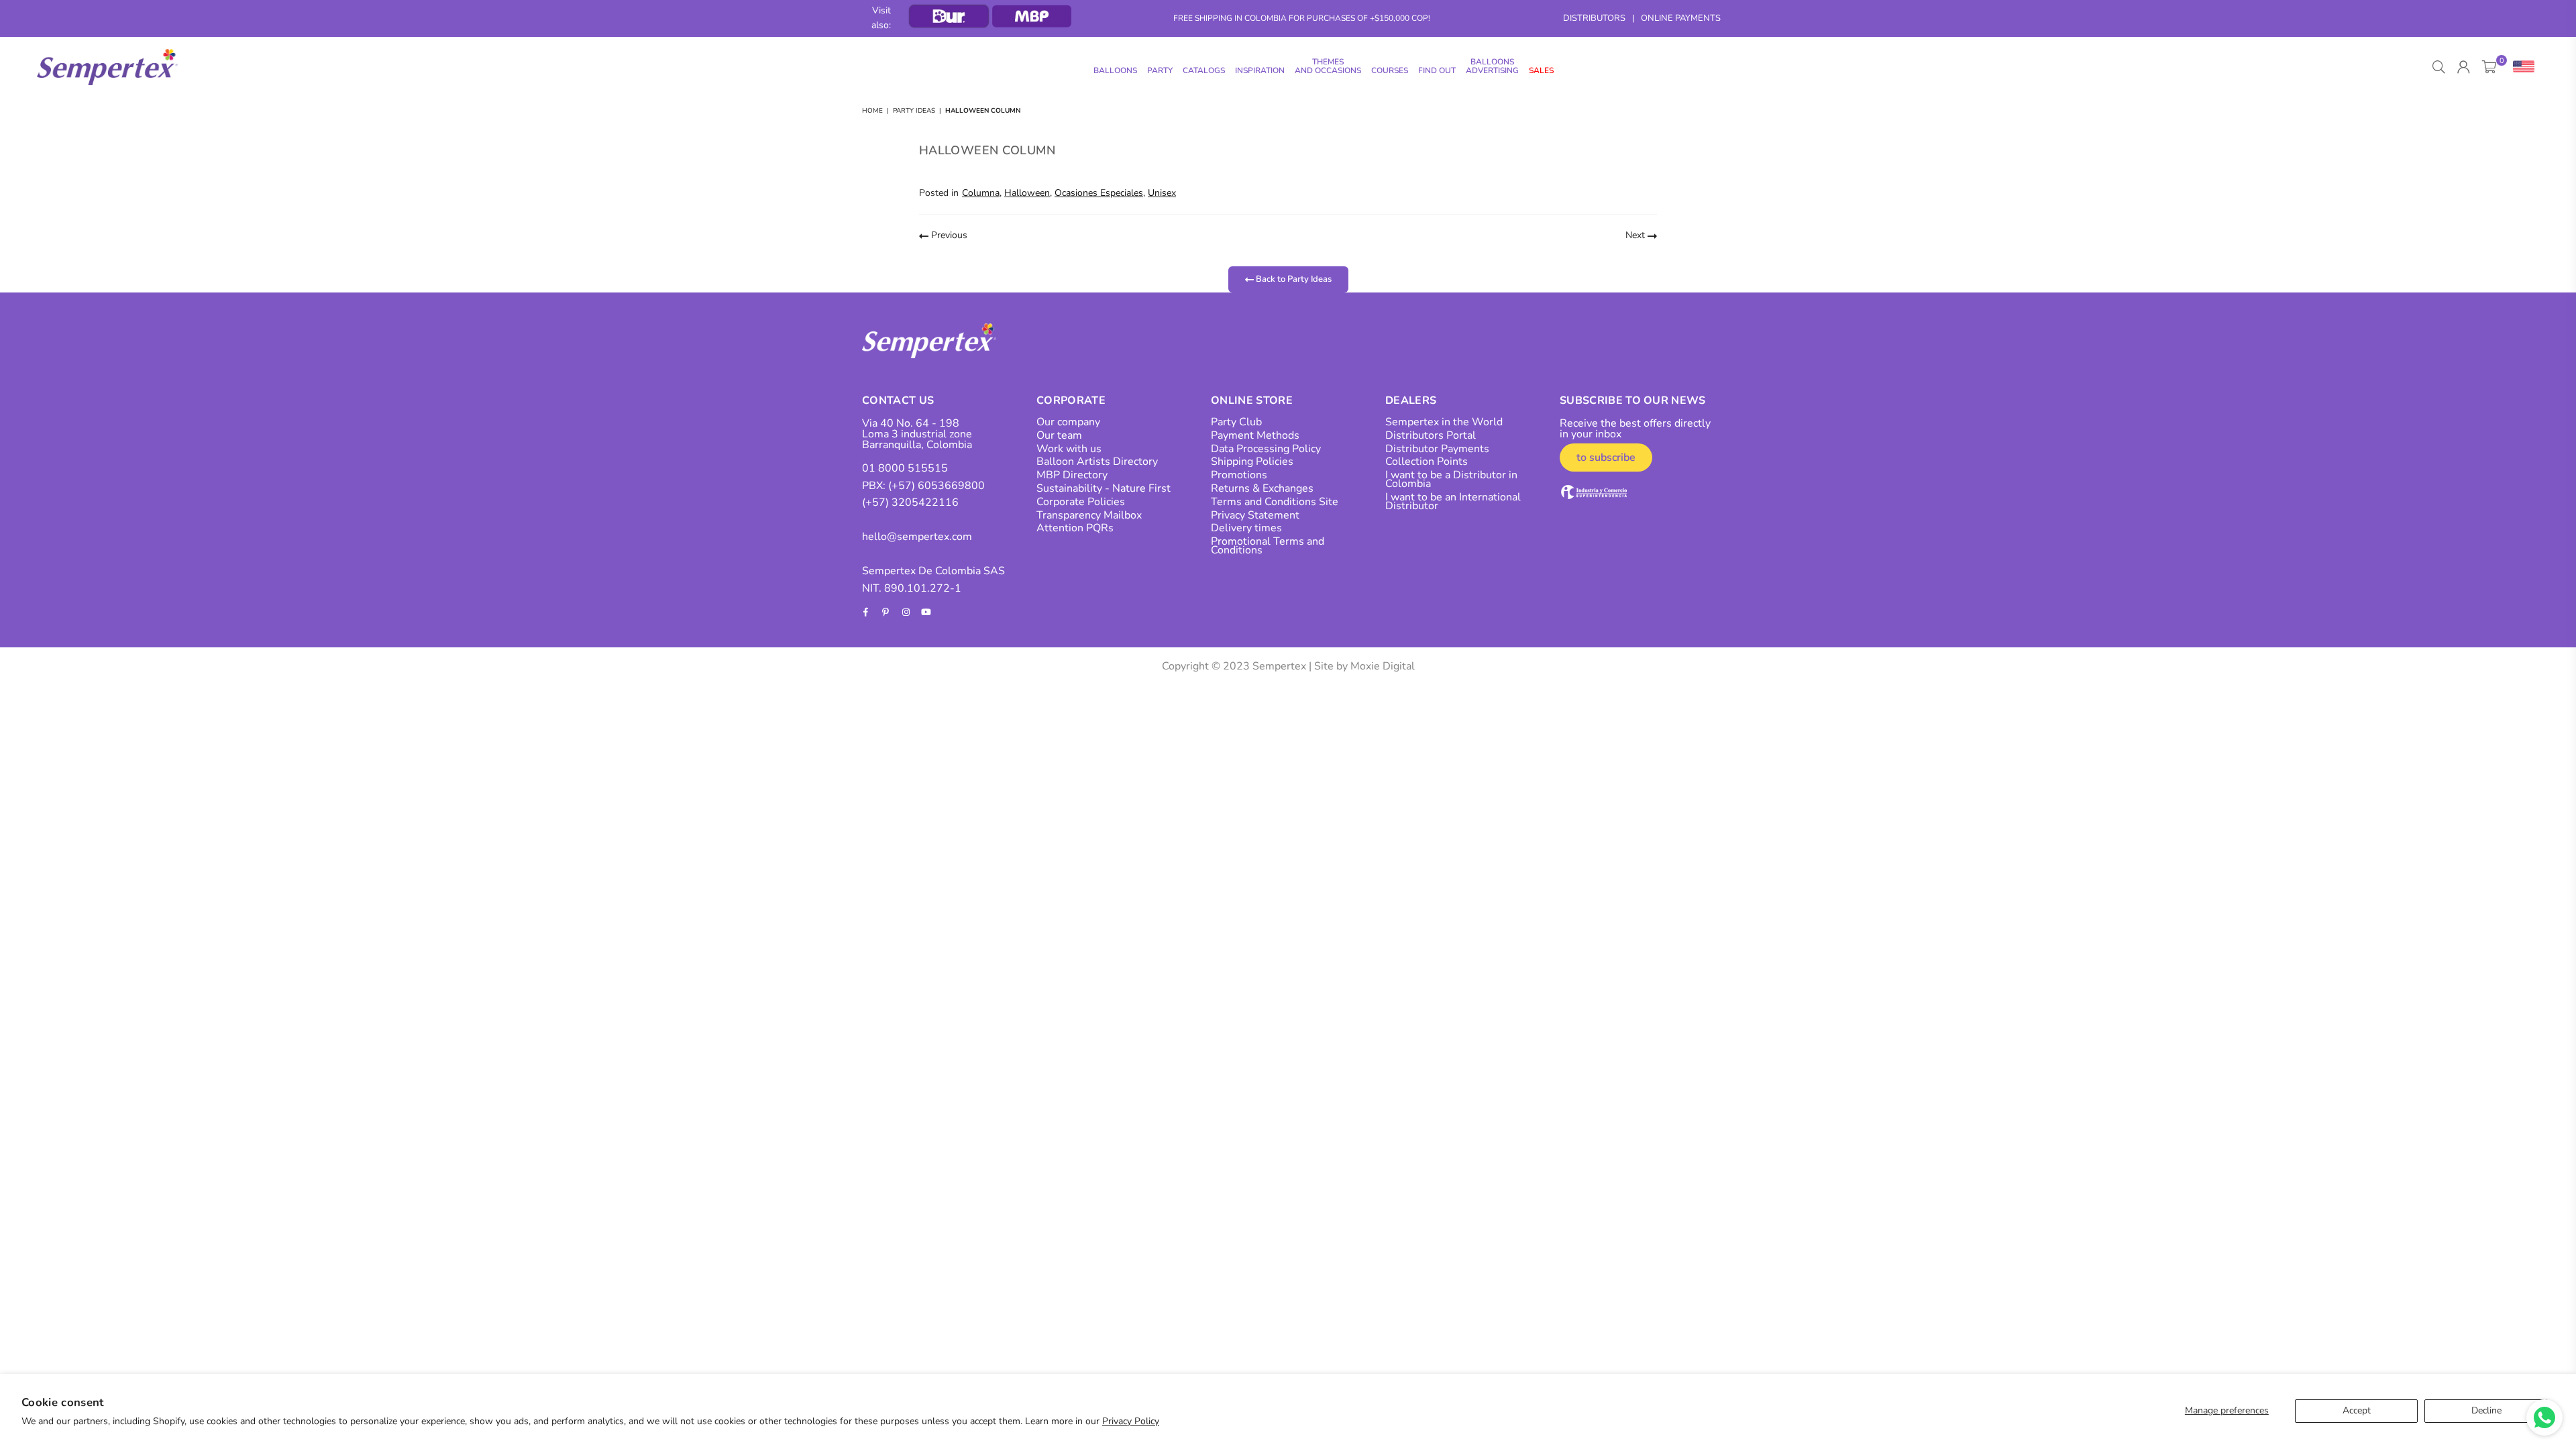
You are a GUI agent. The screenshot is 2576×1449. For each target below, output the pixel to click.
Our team (1059, 435)
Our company (1068, 422)
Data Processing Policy (1266, 449)
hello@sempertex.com (917, 537)
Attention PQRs (1075, 528)
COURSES (1390, 70)
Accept (2357, 1410)
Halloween (1027, 193)
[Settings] (2521, 67)
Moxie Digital (1383, 666)
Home (872, 111)
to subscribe (1606, 458)
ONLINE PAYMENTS (1681, 18)
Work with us (1069, 449)
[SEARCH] (2439, 67)
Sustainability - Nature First (1104, 488)
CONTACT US (898, 400)
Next (1636, 235)
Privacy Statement (1255, 515)
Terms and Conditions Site (1275, 502)
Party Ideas (914, 111)
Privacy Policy (1131, 1421)
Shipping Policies (1252, 462)
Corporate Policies (1081, 502)
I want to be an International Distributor (1453, 501)
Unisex (1162, 193)
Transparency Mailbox (1089, 515)
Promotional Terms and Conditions (1268, 546)
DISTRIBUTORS (1594, 18)
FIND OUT (1437, 70)
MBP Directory (1072, 475)
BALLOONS (1115, 70)
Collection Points (1427, 462)
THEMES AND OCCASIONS (1328, 66)
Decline (2486, 1410)
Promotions (1239, 475)
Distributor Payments (1437, 449)
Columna (981, 193)
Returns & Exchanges (1262, 488)
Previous (948, 235)
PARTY (1160, 70)
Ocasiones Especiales (1099, 193)
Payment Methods (1255, 435)
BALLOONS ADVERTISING (1492, 66)
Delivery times (1246, 528)
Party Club (1236, 422)
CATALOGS (1204, 70)
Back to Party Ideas (1293, 279)
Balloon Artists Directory (1097, 462)
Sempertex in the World (1444, 422)
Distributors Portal (1431, 435)
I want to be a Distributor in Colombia (1451, 479)
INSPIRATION (1260, 70)
